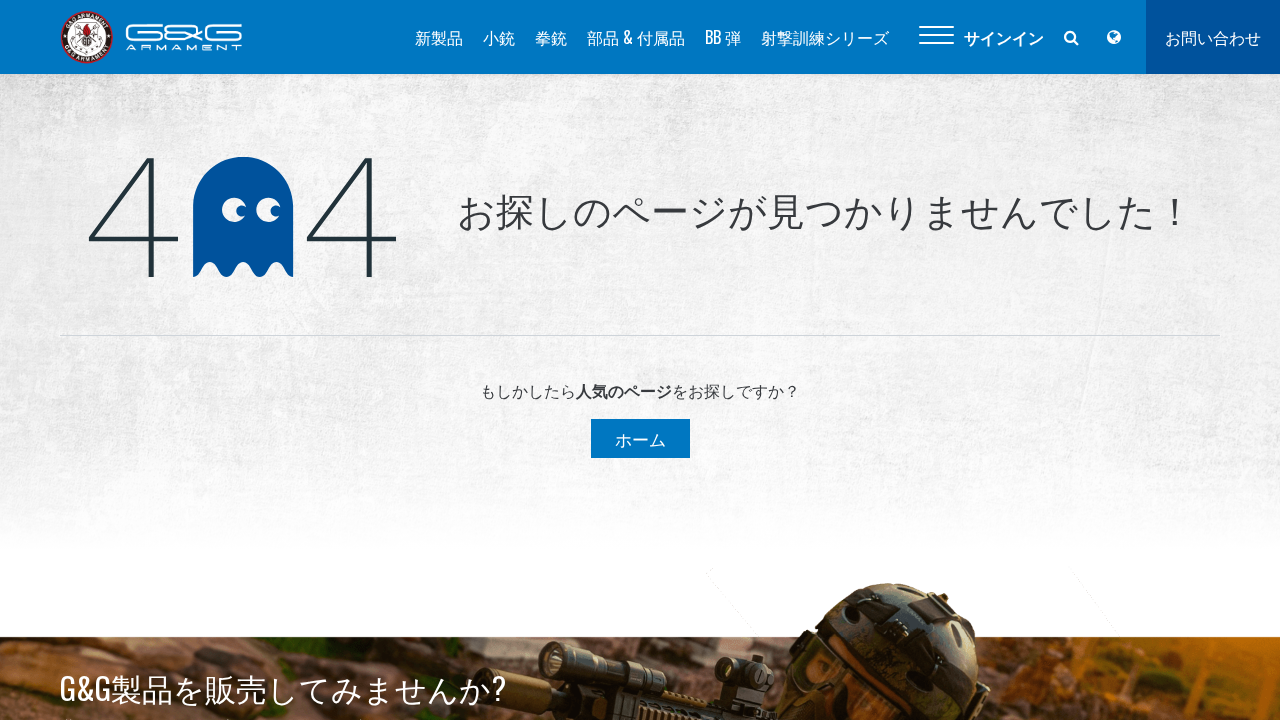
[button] (936, 37)
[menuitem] (439, 37)
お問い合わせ (1213, 37)
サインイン (1004, 37)
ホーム (640, 438)
